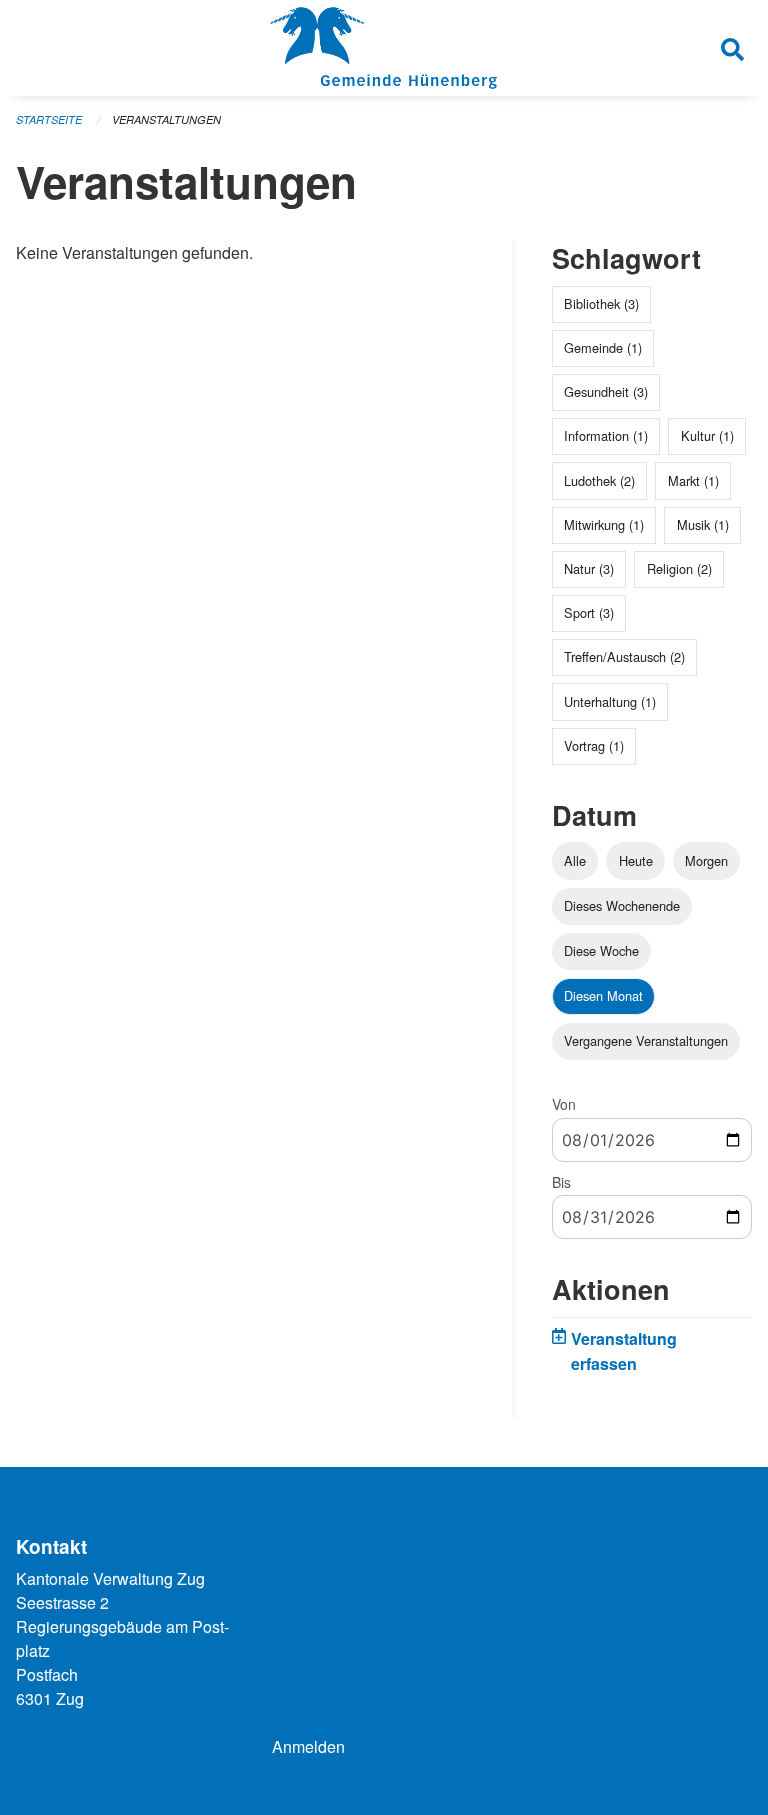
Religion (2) (679, 568)
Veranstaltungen (166, 119)
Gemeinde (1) (603, 347)
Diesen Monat (603, 995)
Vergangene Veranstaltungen (646, 1040)
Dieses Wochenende (622, 905)
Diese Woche (601, 950)
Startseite (49, 119)
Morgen (706, 860)
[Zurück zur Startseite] (383, 48)
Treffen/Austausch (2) (624, 656)
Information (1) (606, 435)
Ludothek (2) (599, 480)
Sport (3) (589, 612)
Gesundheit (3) (606, 391)
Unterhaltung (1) (610, 701)
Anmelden (308, 1746)
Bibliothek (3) (601, 303)
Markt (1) (693, 480)
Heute (636, 860)
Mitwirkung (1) (604, 524)
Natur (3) (589, 568)
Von (564, 1104)
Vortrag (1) (594, 745)
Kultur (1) (707, 435)
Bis (561, 1182)
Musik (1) (703, 524)
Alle (575, 860)
